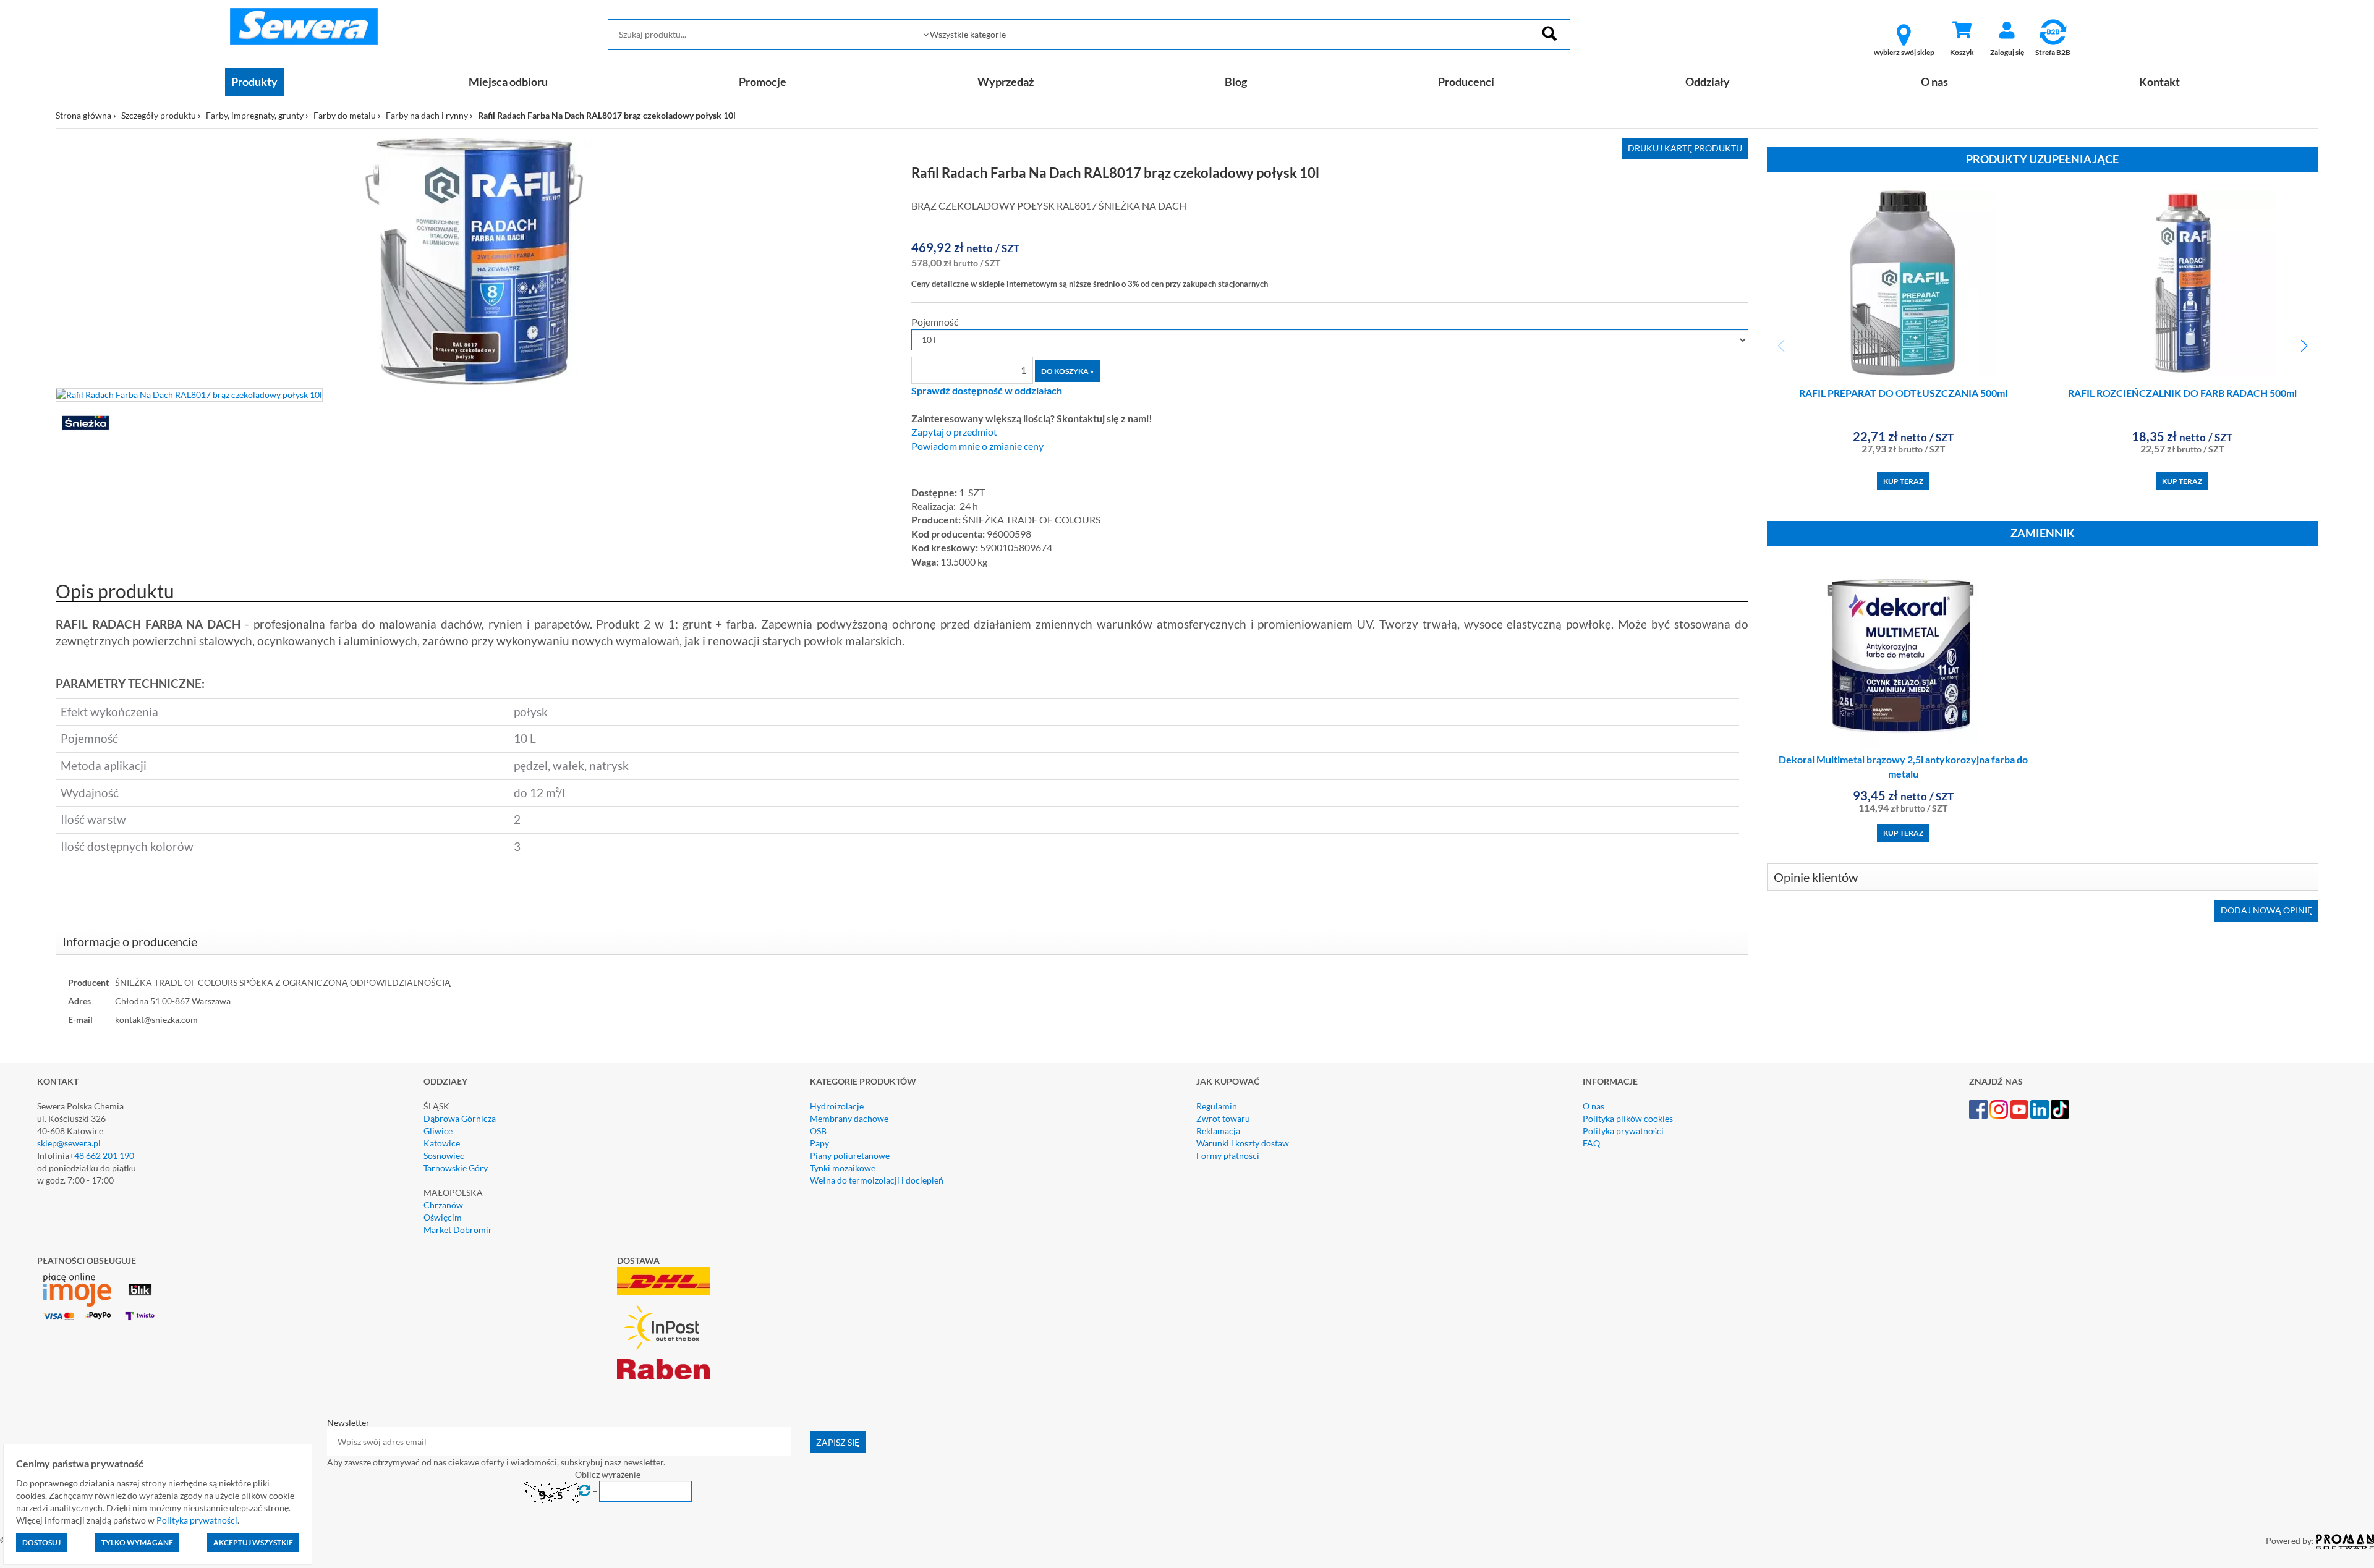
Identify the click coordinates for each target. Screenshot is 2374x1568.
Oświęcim (443, 1217)
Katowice (442, 1143)
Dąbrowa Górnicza (460, 1118)
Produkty (254, 82)
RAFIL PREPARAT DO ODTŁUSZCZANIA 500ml (1903, 393)
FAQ (1591, 1143)
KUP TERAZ (1903, 481)
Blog (1236, 82)
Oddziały (1708, 82)
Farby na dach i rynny (427, 115)
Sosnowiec (444, 1155)
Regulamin (1217, 1106)
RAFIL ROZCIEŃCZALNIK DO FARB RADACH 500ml (2182, 393)
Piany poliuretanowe (850, 1155)
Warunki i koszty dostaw (1243, 1143)
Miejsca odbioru (508, 82)
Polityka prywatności (1623, 1131)
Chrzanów (443, 1205)
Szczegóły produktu (159, 115)
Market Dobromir (458, 1230)
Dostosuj (41, 1542)
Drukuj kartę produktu (1685, 148)
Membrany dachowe (849, 1118)
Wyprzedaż (1006, 82)
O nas (1934, 82)
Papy (819, 1143)
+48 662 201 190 (102, 1155)
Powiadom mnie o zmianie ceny (977, 446)
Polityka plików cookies (1628, 1118)
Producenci (1466, 82)
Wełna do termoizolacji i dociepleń (877, 1180)
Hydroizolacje (837, 1106)
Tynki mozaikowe (843, 1168)
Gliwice (438, 1131)
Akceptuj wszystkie (253, 1542)
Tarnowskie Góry (456, 1168)
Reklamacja (1218, 1131)
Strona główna (83, 115)
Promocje (763, 82)
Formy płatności (1228, 1155)
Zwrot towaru (1223, 1118)
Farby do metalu (345, 115)
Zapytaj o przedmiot (954, 432)
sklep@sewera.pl (69, 1143)
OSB (818, 1131)
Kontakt (2159, 82)
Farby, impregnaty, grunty (255, 115)
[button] (2304, 346)
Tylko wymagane (137, 1542)
